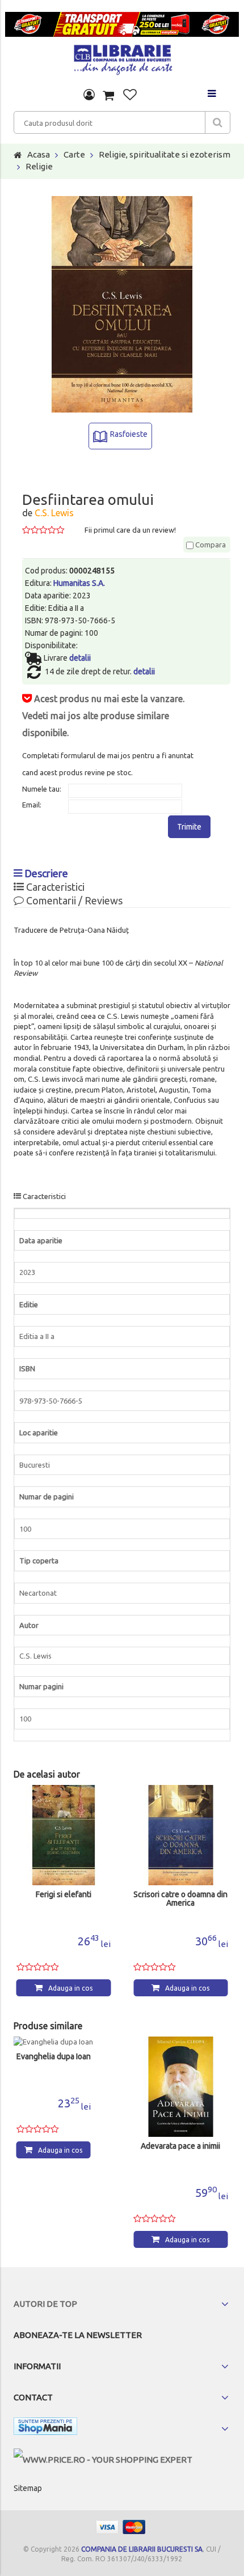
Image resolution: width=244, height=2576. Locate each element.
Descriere (45, 873)
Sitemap (28, 2488)
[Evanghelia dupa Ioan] (54, 2042)
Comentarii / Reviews (73, 900)
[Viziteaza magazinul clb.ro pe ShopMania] (45, 2428)
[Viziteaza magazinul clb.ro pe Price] (103, 2460)
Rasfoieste (129, 434)
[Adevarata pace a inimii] (181, 2087)
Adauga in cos (70, 1988)
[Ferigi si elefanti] (64, 1835)
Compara (210, 545)
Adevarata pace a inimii (180, 2146)
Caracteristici (54, 887)
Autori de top (45, 2304)
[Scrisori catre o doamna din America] (181, 1835)
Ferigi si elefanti (64, 1895)
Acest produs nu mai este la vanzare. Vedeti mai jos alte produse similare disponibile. (103, 716)
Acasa (39, 154)
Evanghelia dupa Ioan (54, 2057)
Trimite (189, 827)
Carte (74, 154)
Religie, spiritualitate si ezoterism (165, 154)
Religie (39, 166)
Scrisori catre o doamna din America (180, 1899)
